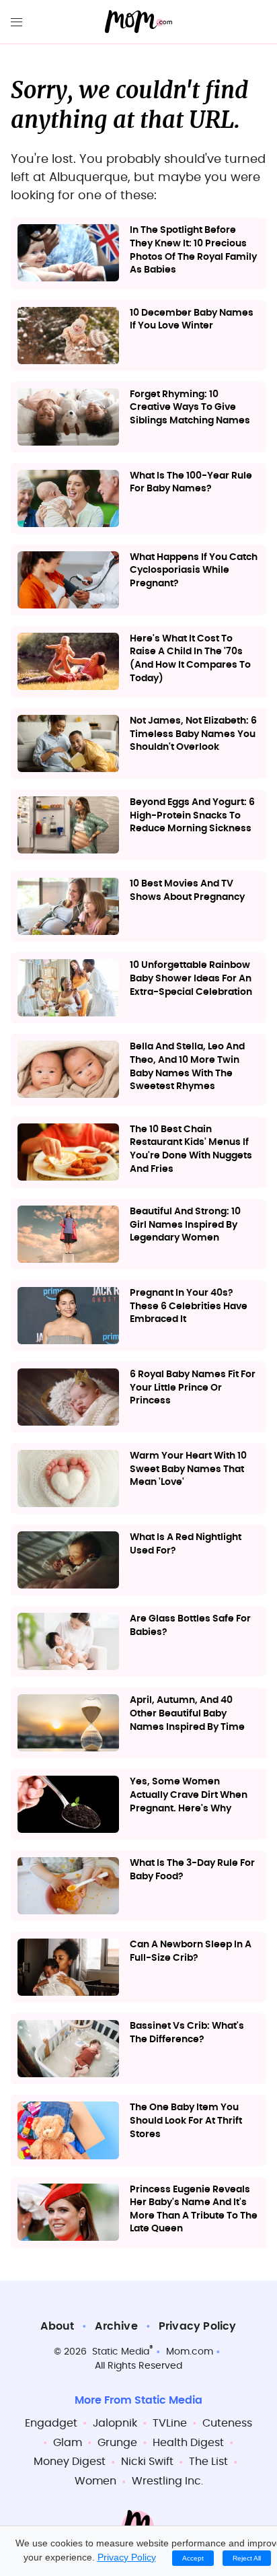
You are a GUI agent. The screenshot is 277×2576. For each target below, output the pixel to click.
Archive (116, 2326)
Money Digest (70, 2462)
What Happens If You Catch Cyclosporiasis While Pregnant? (194, 570)
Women (95, 2481)
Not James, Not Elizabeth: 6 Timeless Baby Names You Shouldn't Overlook (193, 734)
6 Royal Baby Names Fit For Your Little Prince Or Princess (193, 1388)
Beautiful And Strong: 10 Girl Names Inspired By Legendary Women (185, 1225)
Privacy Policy (198, 2326)
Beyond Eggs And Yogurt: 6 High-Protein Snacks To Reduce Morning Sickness (192, 815)
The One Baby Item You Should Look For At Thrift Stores (186, 2121)
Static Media (121, 2352)
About (57, 2326)
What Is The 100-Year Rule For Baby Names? (191, 483)
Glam (68, 2443)
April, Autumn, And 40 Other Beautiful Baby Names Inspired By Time (187, 1713)
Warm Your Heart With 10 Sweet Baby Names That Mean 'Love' (188, 1469)
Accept (193, 2558)
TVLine (170, 2423)
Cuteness (227, 2423)
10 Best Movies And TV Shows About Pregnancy (187, 891)
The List (208, 2462)
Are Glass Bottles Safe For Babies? (190, 1626)
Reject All (247, 2558)
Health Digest (188, 2443)
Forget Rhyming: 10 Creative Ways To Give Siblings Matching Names (190, 408)
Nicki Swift (147, 2462)
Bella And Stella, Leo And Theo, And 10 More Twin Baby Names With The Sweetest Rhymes (187, 1067)
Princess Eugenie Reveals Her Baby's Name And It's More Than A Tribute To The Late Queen (194, 2209)
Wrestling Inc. (167, 2481)
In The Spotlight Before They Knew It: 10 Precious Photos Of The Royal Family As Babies (193, 250)
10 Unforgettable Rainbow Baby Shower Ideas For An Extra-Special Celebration (191, 978)
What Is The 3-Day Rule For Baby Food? (192, 1870)
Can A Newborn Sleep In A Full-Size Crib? (191, 1951)
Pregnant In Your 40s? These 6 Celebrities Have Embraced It (189, 1306)
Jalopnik (115, 2423)
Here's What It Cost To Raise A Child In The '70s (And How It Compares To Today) (190, 659)
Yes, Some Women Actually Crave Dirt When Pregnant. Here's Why (189, 1795)
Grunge (117, 2443)
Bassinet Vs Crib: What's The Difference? (187, 2033)
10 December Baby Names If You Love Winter (192, 320)
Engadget (51, 2423)
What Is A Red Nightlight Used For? (186, 1544)
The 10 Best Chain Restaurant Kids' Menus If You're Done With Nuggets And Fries (191, 1149)
